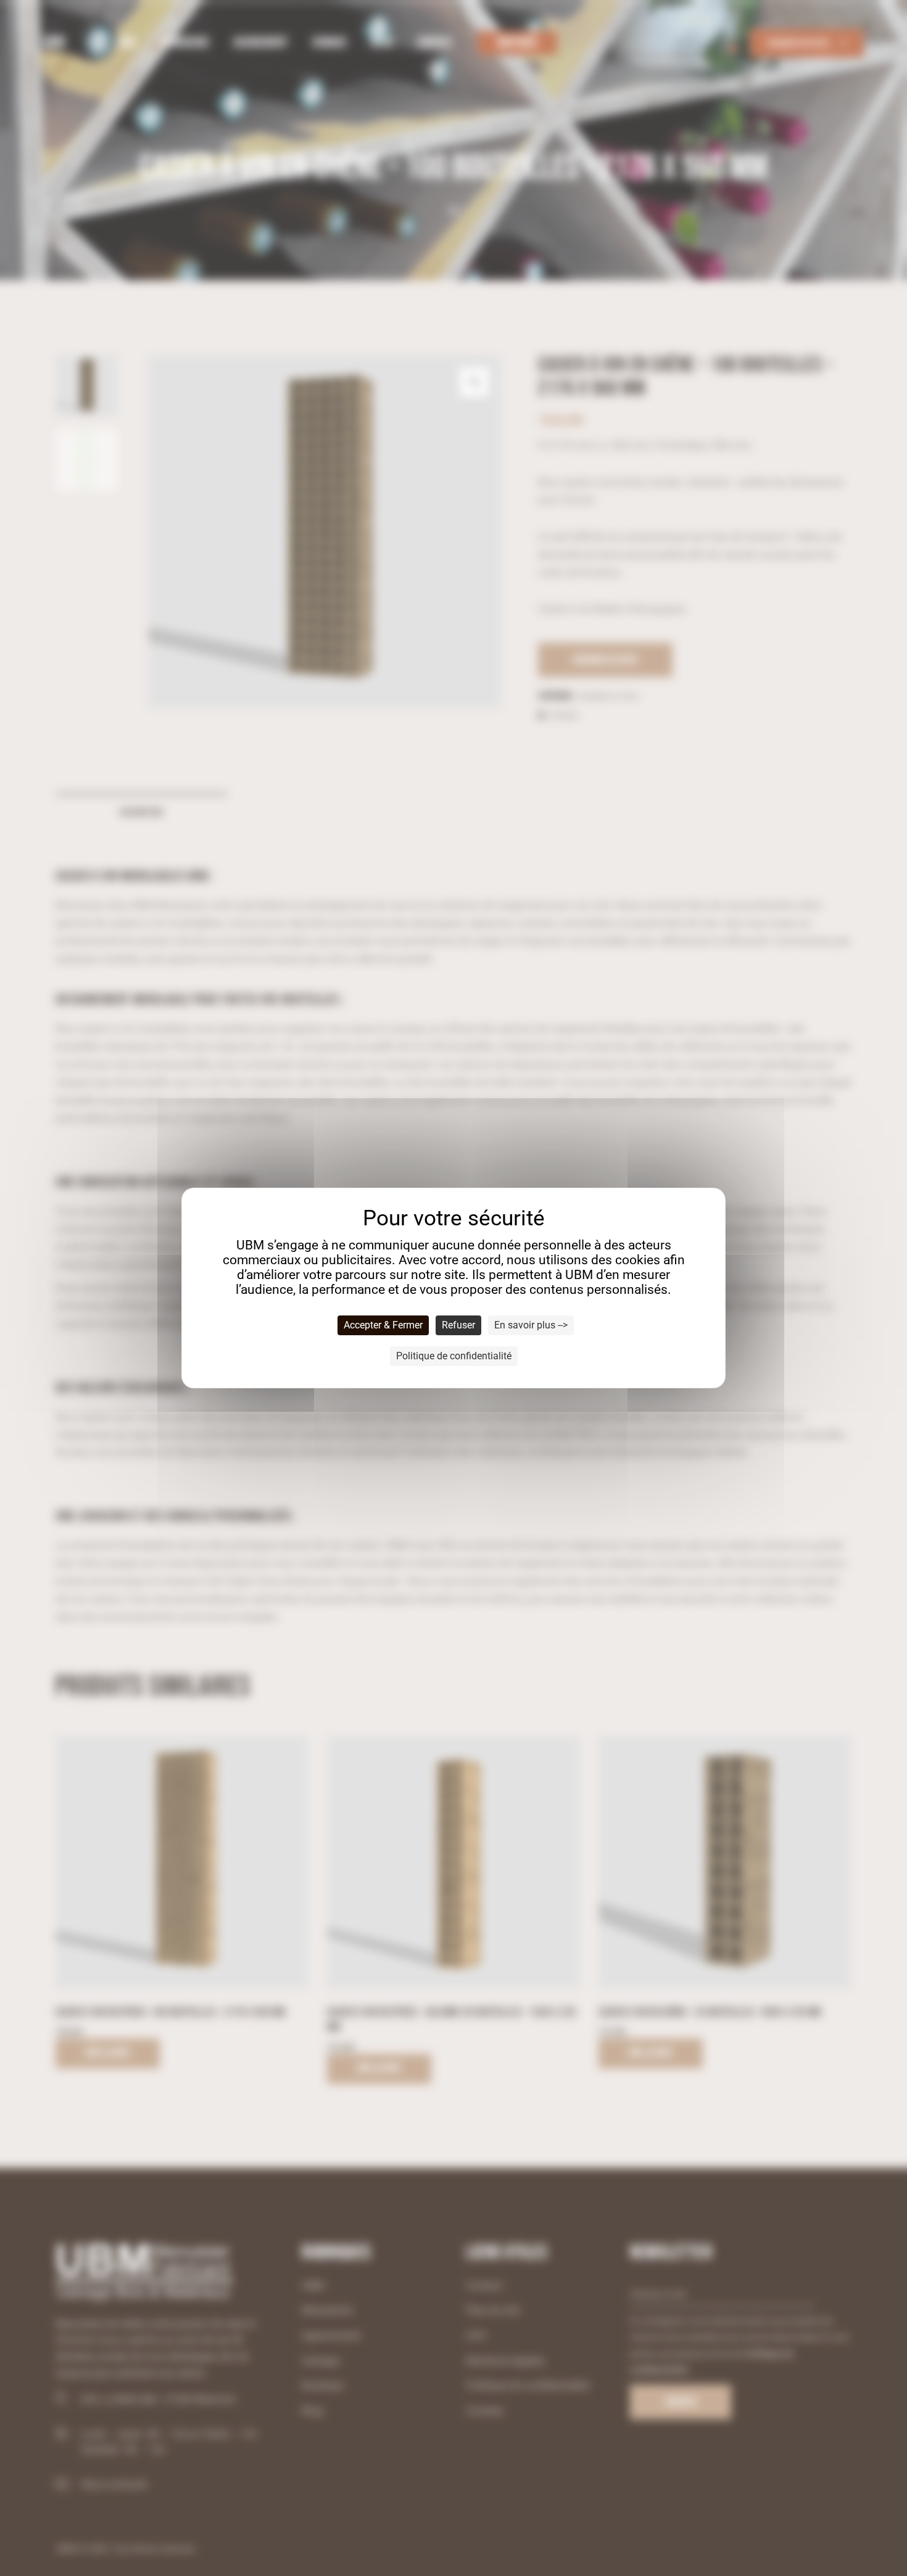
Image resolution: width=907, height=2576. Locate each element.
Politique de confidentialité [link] (454, 1356)
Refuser (458, 1325)
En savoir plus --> (531, 1325)
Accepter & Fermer (383, 1325)
